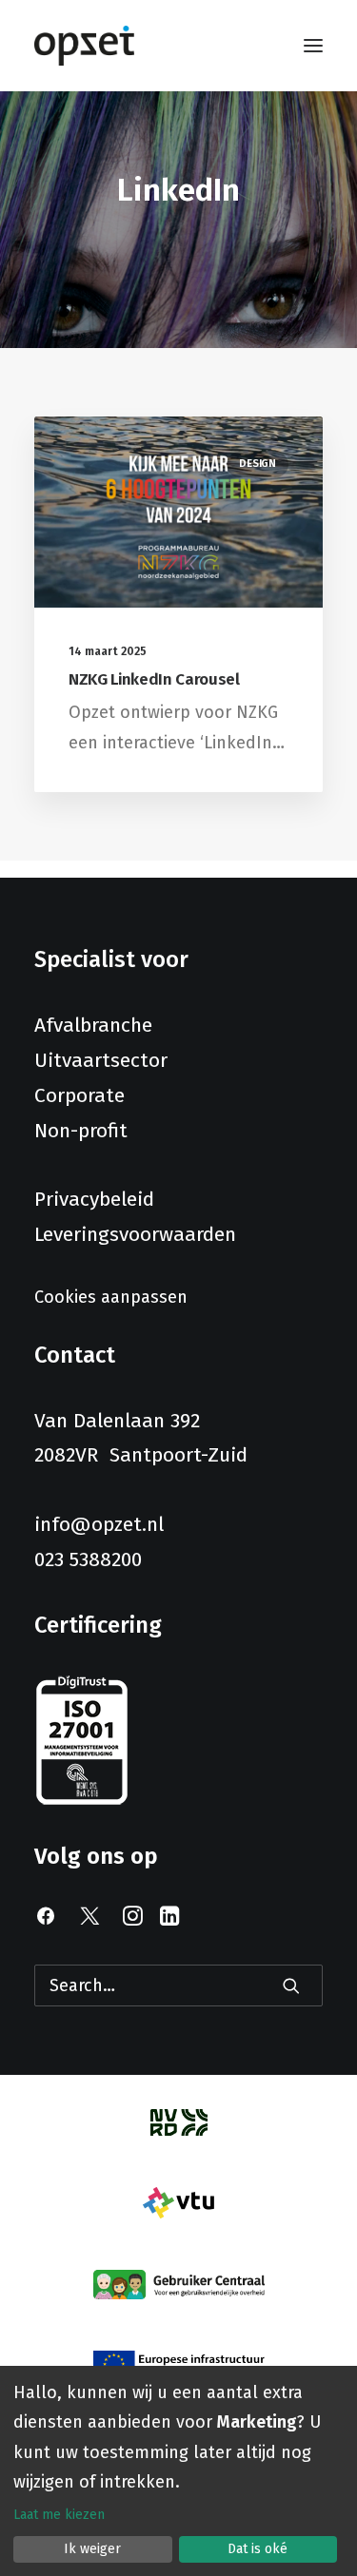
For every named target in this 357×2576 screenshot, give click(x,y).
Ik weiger (92, 2549)
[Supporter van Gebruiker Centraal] (179, 2285)
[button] (313, 46)
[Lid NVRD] (179, 2122)
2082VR (72, 1455)
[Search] (178, 1985)
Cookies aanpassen (111, 1297)
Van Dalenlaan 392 (117, 1421)
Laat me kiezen (59, 2515)
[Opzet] (84, 46)
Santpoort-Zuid (178, 1455)
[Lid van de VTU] (178, 2203)
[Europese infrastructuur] (179, 2364)
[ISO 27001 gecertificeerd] (82, 1741)
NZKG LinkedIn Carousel (154, 679)
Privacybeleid (94, 1199)
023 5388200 (88, 1559)
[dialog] (178, 2471)
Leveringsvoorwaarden (135, 1234)
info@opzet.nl (99, 1524)
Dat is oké (258, 2549)
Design (258, 464)
